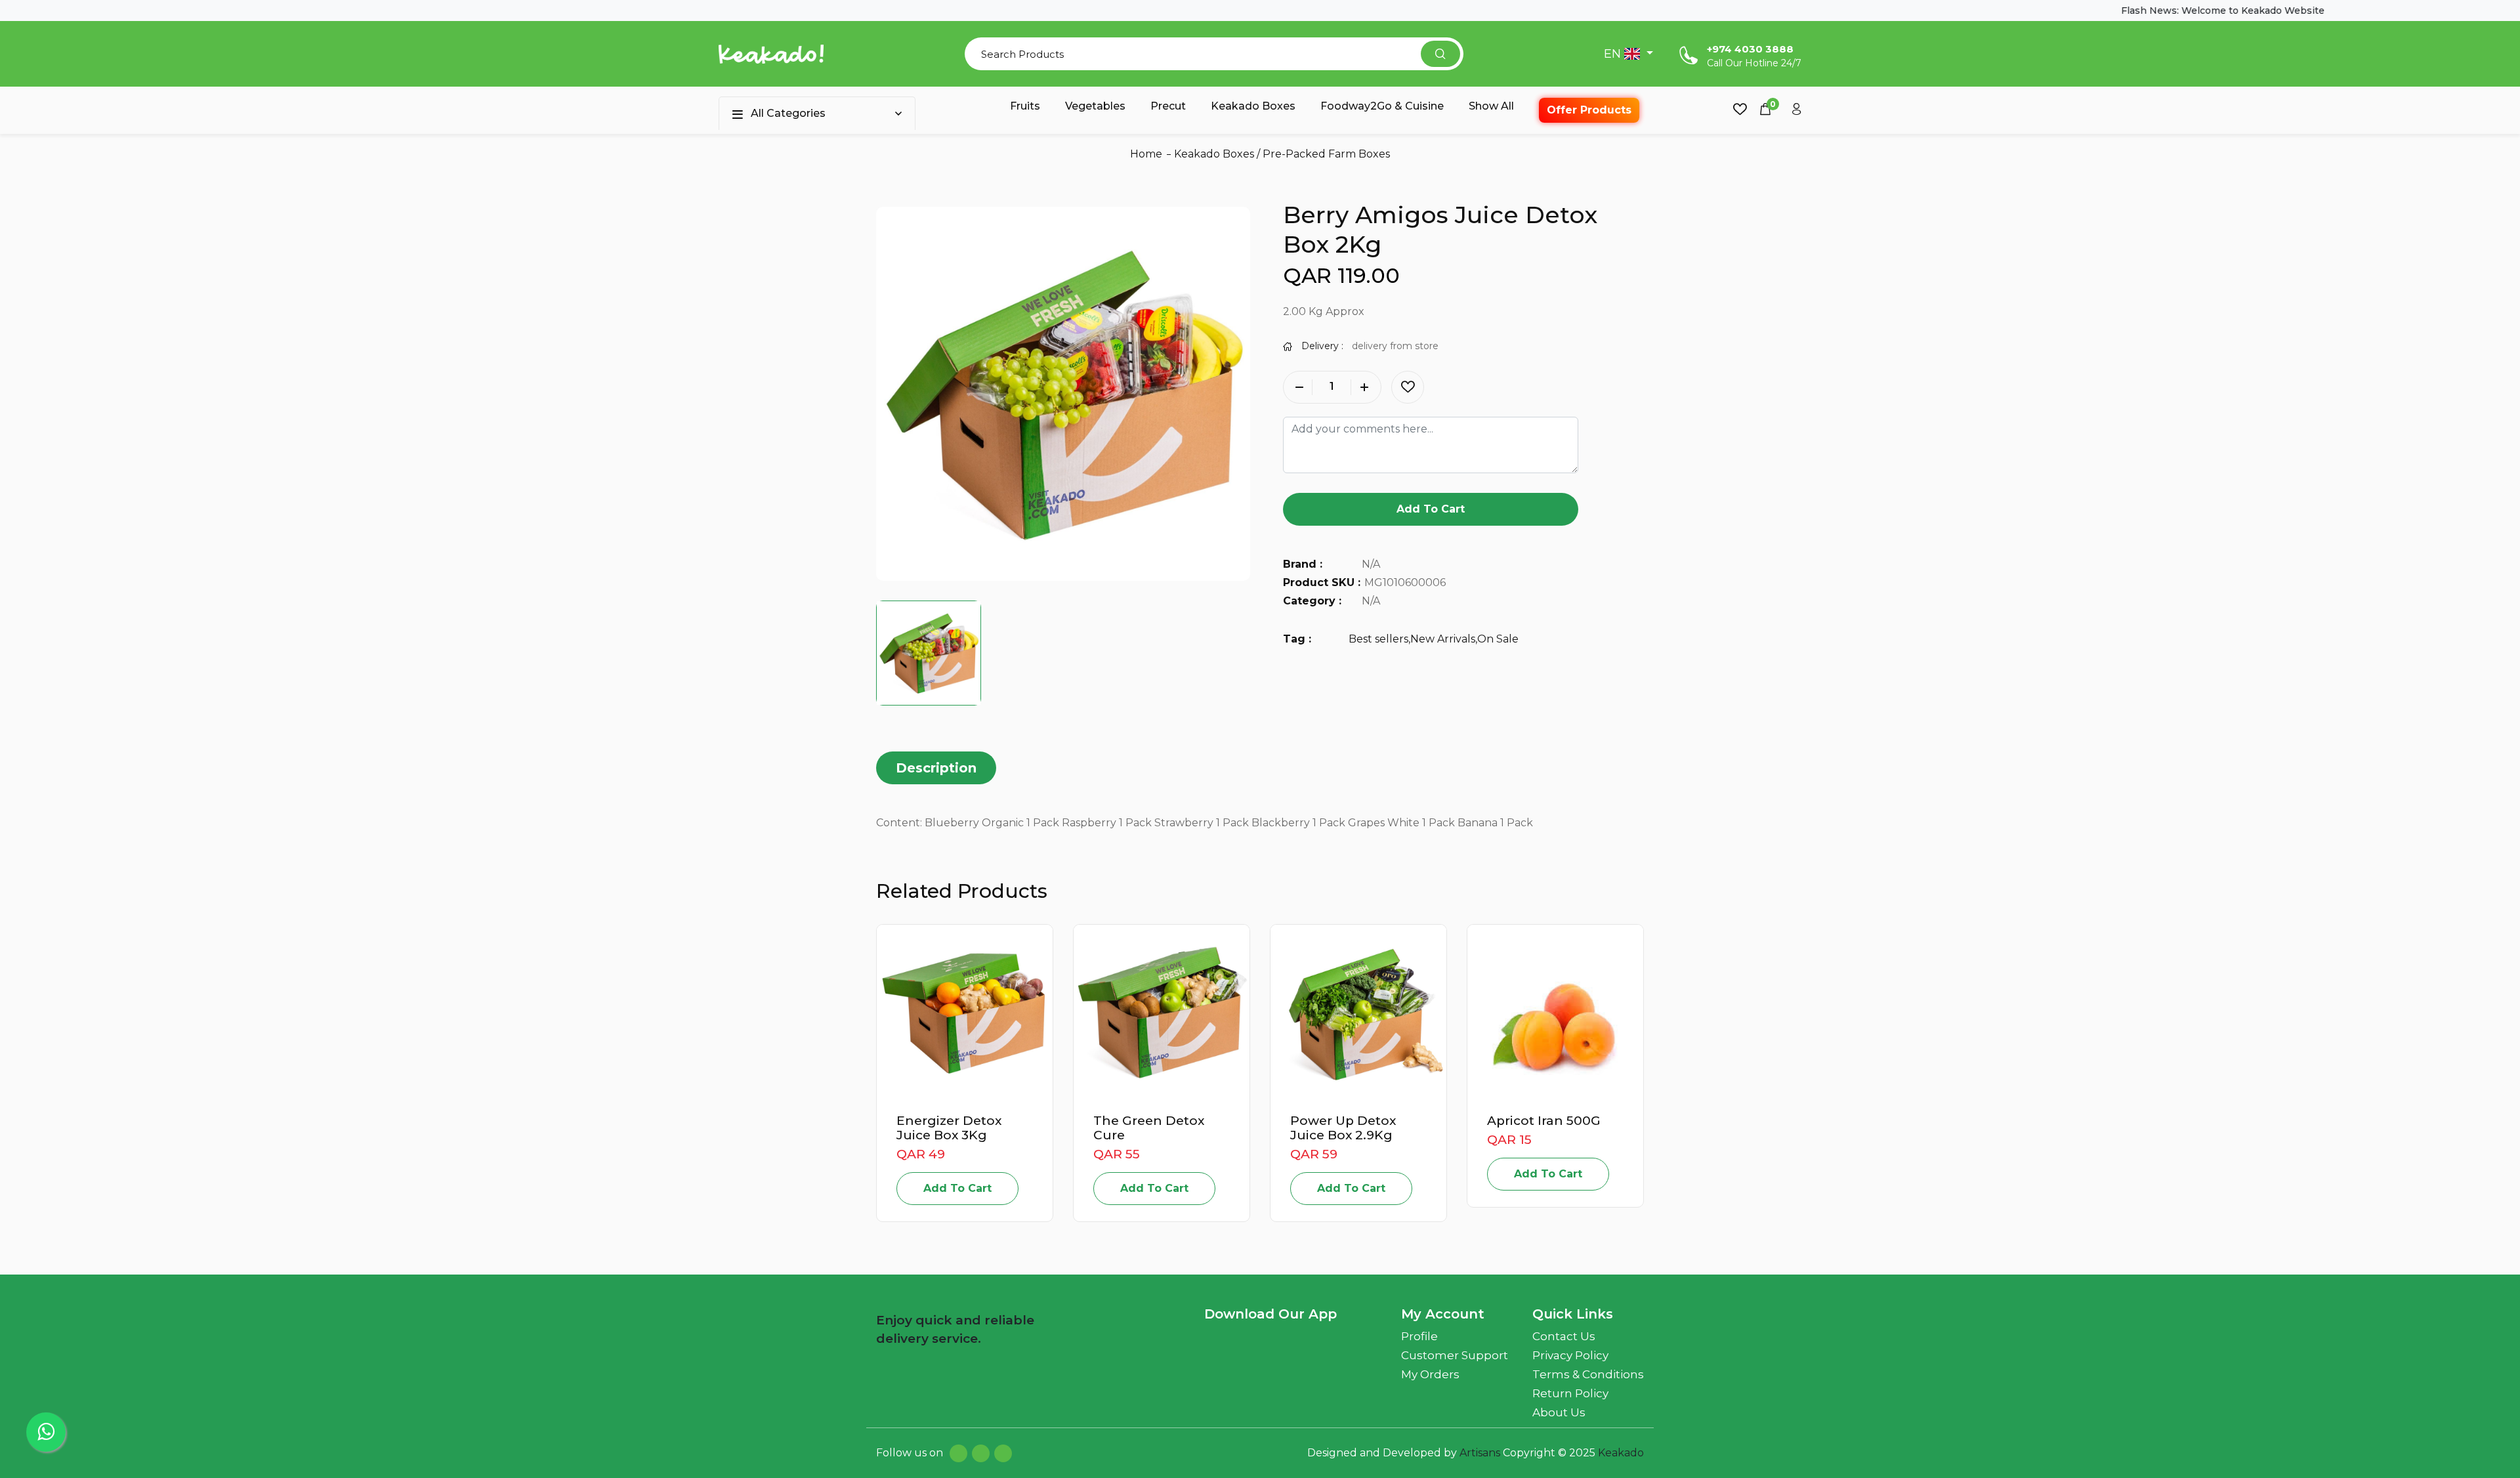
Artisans (1481, 1453)
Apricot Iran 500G (1544, 1121)
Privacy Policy (1570, 1355)
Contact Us (1564, 1336)
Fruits (1025, 106)
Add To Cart (1431, 509)
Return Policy (1570, 1393)
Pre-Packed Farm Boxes (1326, 154)
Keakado (1621, 1453)
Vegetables (1095, 106)
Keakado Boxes (1253, 106)
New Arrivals (1443, 639)
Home (1146, 154)
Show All (1491, 106)
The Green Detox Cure (1149, 1128)
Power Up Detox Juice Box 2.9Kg (1343, 1128)
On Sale (1498, 639)
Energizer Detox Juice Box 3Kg (949, 1128)
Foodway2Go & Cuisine (1382, 106)
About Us (1559, 1412)
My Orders (1430, 1374)
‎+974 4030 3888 (1750, 49)
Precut (1168, 106)
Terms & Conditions (1588, 1374)
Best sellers (1378, 639)
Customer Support (1455, 1355)
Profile (1419, 1336)
